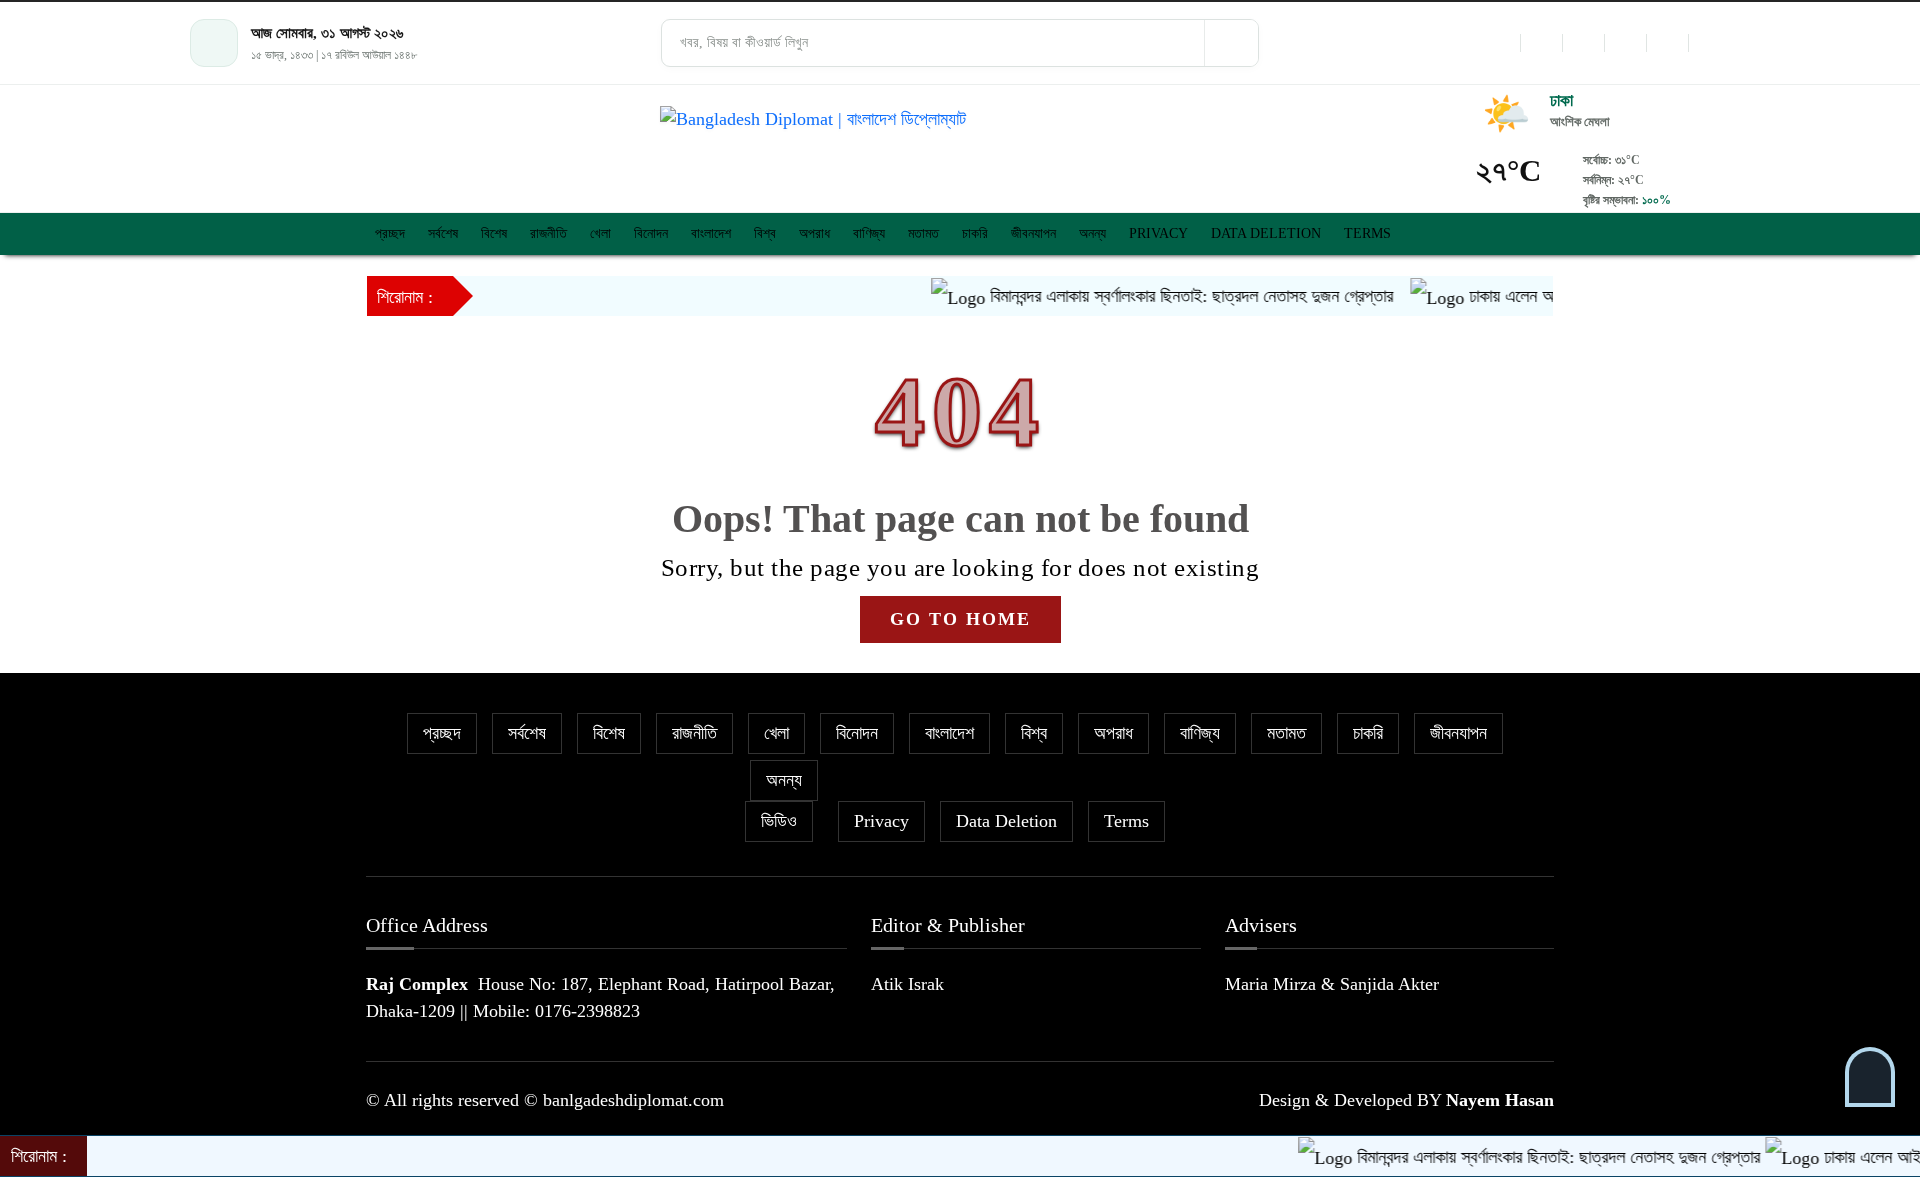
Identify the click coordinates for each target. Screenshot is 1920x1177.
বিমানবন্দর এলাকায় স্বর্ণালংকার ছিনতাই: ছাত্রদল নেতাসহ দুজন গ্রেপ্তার (1163, 296)
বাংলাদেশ (711, 233)
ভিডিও (779, 821)
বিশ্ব (765, 233)
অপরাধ (814, 233)
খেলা (600, 233)
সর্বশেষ (443, 233)
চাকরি (975, 233)
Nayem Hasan (1500, 1100)
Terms (1367, 233)
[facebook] (1499, 43)
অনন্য (1092, 233)
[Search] (1231, 43)
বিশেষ (494, 233)
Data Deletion (1266, 233)
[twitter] (1541, 43)
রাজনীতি (548, 233)
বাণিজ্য (869, 233)
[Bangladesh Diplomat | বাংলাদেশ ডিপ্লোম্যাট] (960, 119)
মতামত (923, 233)
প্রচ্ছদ (390, 233)
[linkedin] (1625, 43)
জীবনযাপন (1033, 233)
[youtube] (1667, 43)
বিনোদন (651, 233)
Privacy (1158, 233)
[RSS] (1709, 43)
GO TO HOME (960, 619)
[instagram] (1583, 43)
